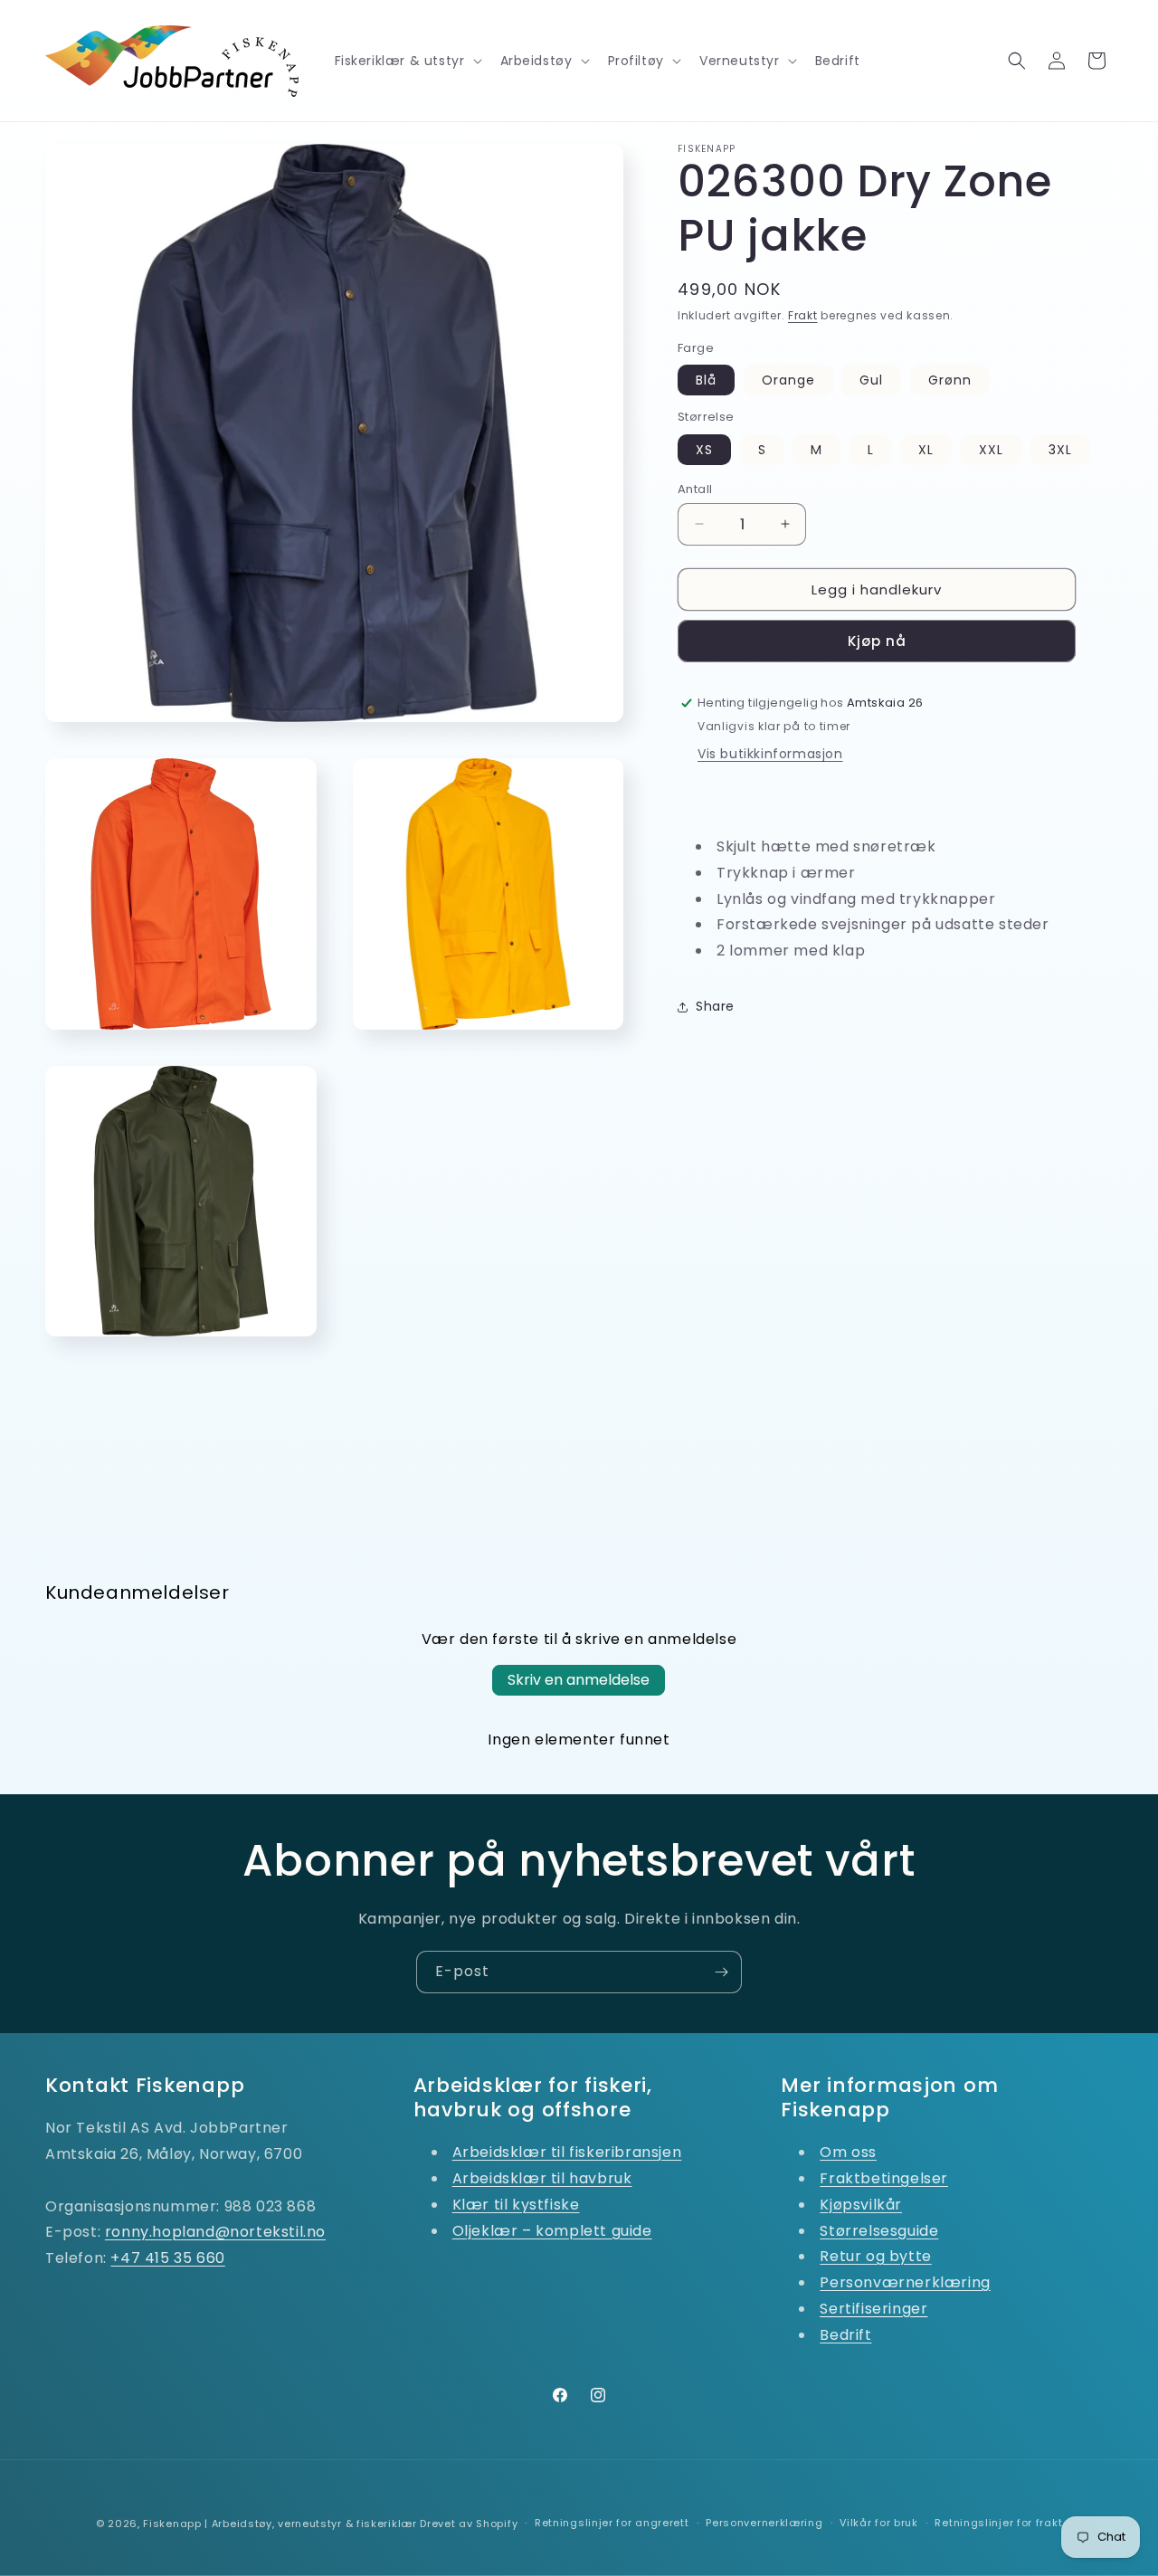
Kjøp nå (877, 641)
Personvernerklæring (764, 2523)
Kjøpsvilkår (861, 2205)
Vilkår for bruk (879, 2523)
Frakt (803, 315)
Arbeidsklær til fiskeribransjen (567, 2152)
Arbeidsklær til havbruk (542, 2178)
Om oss (848, 2152)
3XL (1060, 449)
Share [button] (715, 1006)
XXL (991, 449)
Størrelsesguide (879, 2231)
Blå (706, 380)
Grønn (950, 380)
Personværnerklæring (905, 2282)
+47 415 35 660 (167, 2258)
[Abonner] (721, 1972)
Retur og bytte (875, 2256)
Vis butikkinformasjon (770, 754)
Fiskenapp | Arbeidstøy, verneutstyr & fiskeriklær (280, 2524)
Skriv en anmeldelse (579, 1680)
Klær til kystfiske (516, 2205)
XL (926, 449)
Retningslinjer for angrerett (612, 2523)
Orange (788, 380)
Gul (871, 380)
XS (704, 449)
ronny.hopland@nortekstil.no (215, 2232)
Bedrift (845, 2335)
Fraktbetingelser (884, 2178)
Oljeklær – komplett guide (552, 2231)
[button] (407, 61)
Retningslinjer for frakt (998, 2523)
